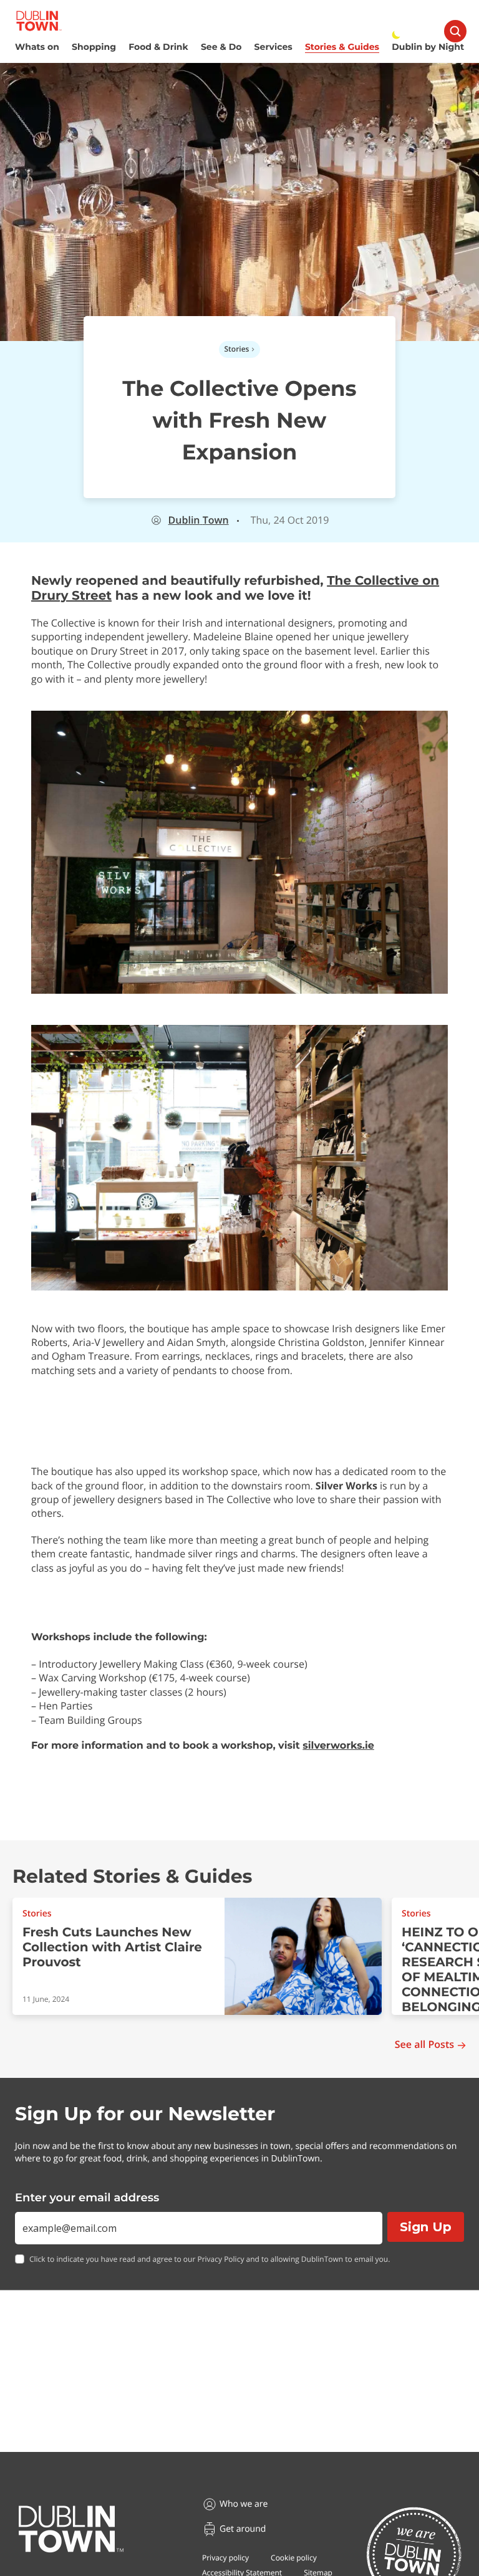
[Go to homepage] (71, 2529)
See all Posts (424, 2045)
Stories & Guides (342, 47)
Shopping (94, 47)
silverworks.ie (338, 1746)
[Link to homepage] (39, 21)
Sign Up (426, 2227)
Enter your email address (87, 2198)
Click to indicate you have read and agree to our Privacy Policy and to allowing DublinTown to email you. (210, 2259)
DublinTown (199, 520)
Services (273, 47)
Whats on (37, 47)
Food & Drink (158, 47)
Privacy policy (225, 2558)
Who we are (244, 2504)
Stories (237, 349)
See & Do (221, 47)
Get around (243, 2529)
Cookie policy (294, 2558)
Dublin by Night (428, 47)
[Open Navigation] (455, 31)
